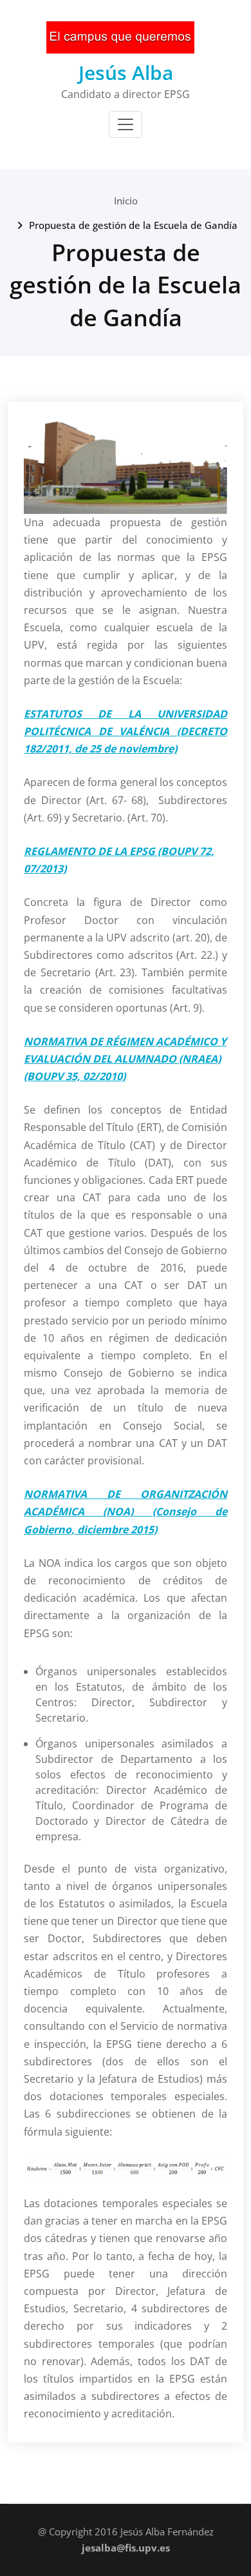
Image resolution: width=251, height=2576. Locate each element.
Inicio (126, 201)
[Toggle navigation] (126, 124)
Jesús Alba (126, 73)
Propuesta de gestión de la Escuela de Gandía (133, 225)
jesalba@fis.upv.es (126, 2548)
